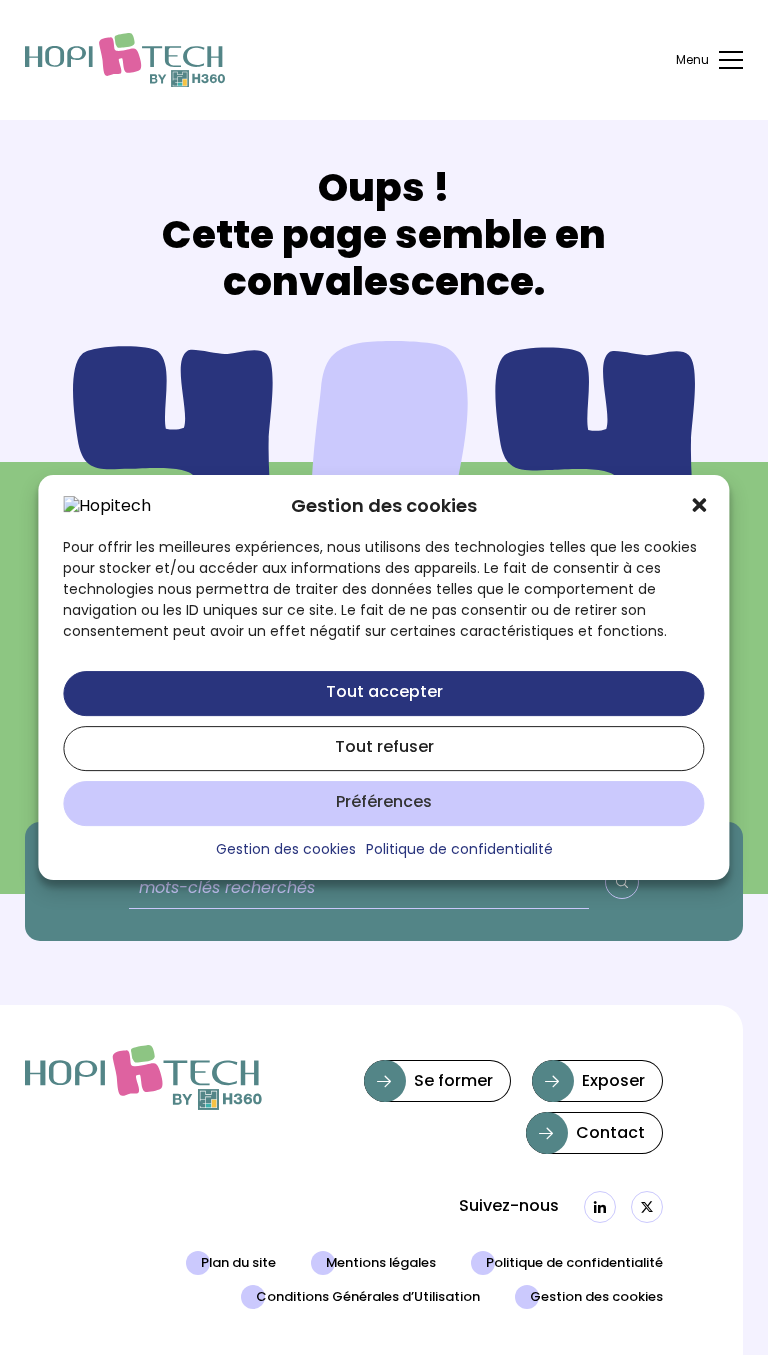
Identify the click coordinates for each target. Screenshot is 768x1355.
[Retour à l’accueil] (125, 60)
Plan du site (238, 1264)
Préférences (384, 803)
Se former (453, 1082)
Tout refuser (384, 748)
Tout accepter (384, 693)
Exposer (613, 1082)
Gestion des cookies (596, 1298)
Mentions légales (381, 1264)
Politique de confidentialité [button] (459, 851)
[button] (700, 505)
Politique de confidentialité (574, 1264)
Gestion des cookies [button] (286, 851)
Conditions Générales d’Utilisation (368, 1298)
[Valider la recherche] (622, 882)
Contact (610, 1134)
